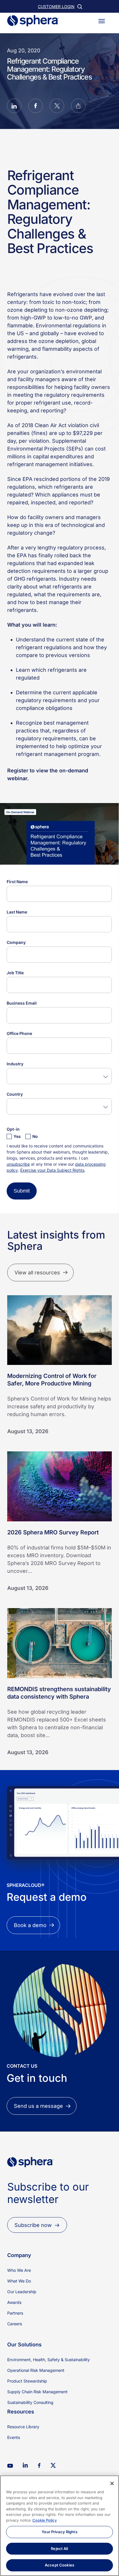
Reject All (59, 2549)
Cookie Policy (45, 2520)
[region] (59, 2526)
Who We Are (19, 2270)
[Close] (112, 2483)
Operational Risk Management (36, 2370)
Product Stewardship (27, 2381)
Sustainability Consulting (30, 2402)
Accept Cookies (59, 2565)
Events (14, 2437)
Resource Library (23, 2427)
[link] (30, 2177)
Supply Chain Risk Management (37, 2392)
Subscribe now (33, 2225)
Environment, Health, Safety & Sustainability (49, 2360)
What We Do (19, 2281)
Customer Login (56, 7)
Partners (15, 2313)
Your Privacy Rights (59, 2532)
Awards (14, 2302)
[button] (102, 21)
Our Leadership (22, 2292)
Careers (15, 2324)
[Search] (79, 6)
